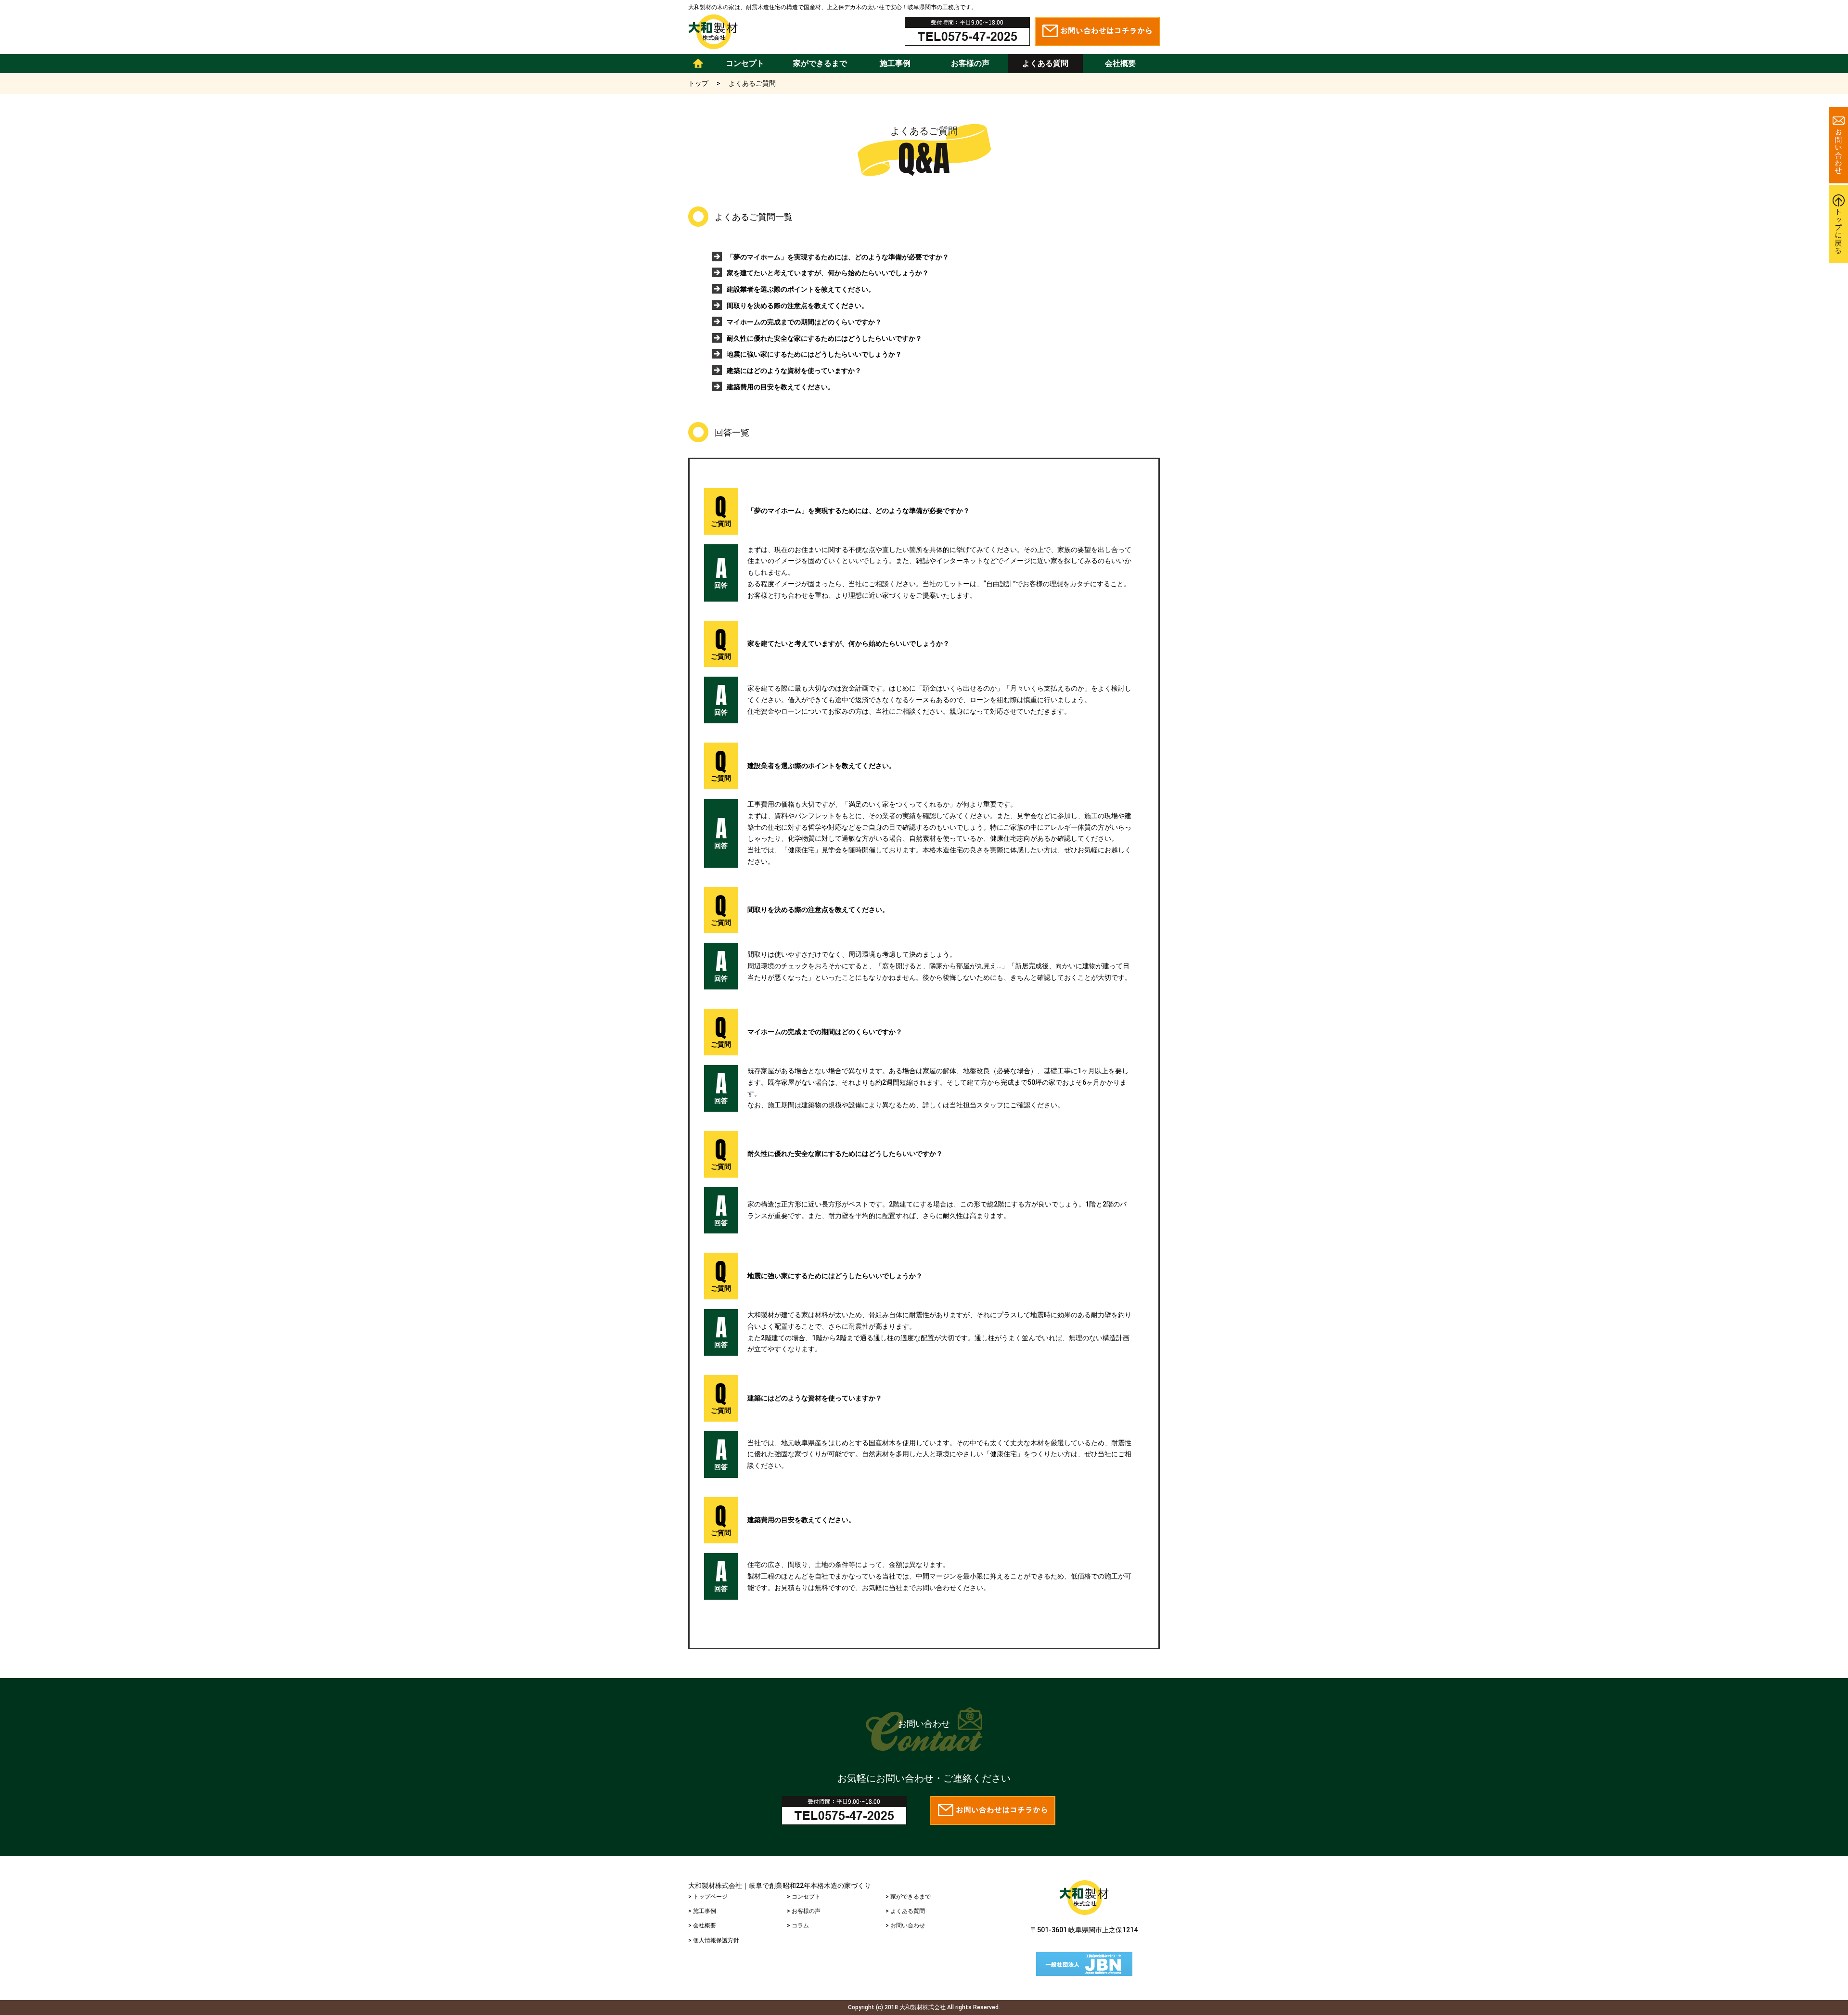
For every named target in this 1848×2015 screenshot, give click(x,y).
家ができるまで (820, 63)
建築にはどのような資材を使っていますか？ (794, 371)
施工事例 (895, 63)
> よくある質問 (905, 1911)
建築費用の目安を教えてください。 (781, 387)
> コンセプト (804, 1897)
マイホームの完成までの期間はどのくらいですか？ (804, 322)
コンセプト (745, 63)
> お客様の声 (804, 1911)
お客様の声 (970, 63)
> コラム (798, 1925)
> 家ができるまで (908, 1897)
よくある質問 (1045, 63)
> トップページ (708, 1897)
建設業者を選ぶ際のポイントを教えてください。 (801, 289)
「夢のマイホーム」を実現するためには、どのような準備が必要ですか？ (838, 257)
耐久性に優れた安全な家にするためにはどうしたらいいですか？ (824, 338)
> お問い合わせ (905, 1925)
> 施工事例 (702, 1911)
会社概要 (1120, 63)
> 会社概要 (702, 1925)
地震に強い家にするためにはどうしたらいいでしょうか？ (814, 354)
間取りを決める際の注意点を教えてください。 (797, 306)
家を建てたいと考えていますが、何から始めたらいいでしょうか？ (828, 273)
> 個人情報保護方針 (714, 1940)
